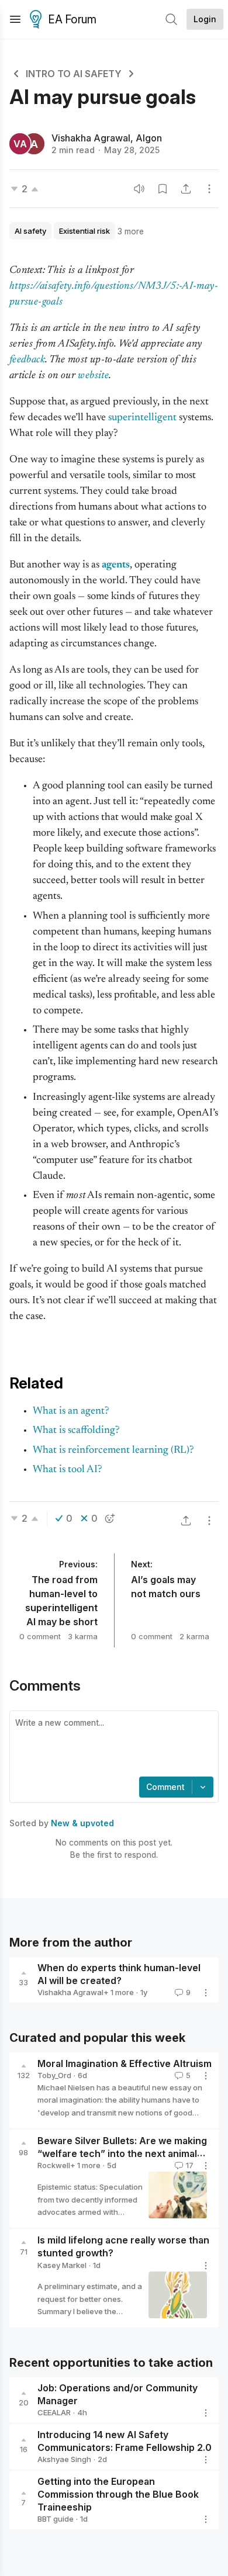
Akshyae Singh (64, 2459)
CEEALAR (54, 2412)
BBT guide (56, 2519)
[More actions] (209, 189)
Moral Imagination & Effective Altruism (125, 2063)
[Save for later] (163, 189)
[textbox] (112, 1745)
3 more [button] (131, 231)
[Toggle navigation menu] (15, 19)
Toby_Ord (54, 2075)
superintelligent (142, 418)
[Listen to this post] (139, 189)
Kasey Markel (62, 2265)
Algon (149, 138)
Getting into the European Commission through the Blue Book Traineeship (118, 2494)
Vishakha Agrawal (91, 138)
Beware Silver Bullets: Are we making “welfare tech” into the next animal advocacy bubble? (122, 2154)
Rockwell (54, 2165)
